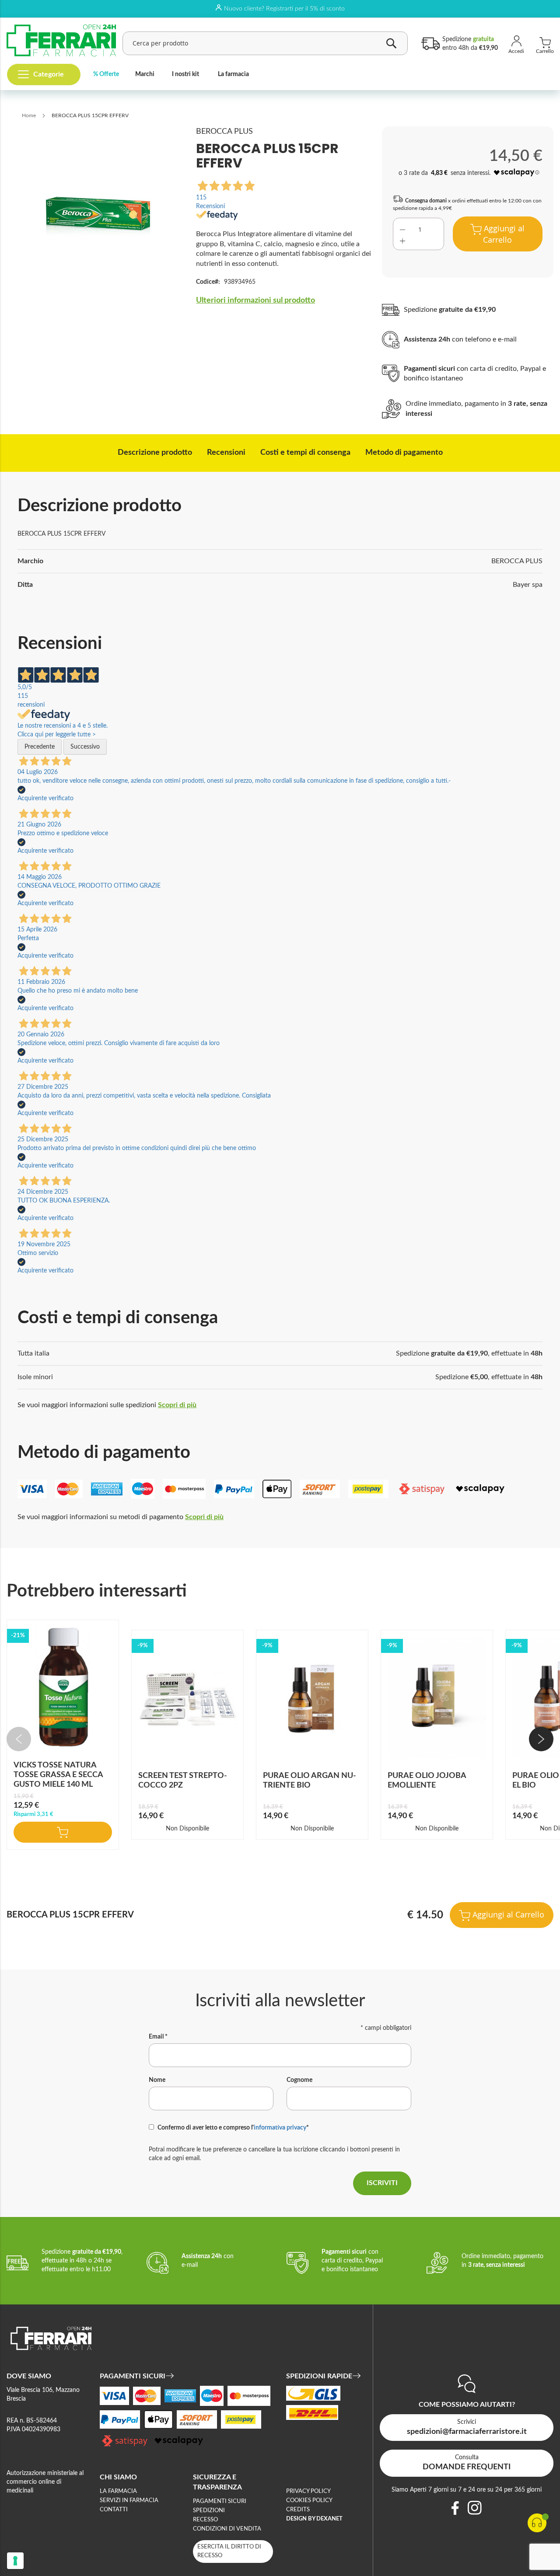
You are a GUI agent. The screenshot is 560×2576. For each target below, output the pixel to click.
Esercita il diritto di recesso (229, 2551)
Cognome (299, 2080)
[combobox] (265, 43)
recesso (205, 2520)
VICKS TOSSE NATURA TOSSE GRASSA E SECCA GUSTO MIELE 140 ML (58, 1775)
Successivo (85, 747)
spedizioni (209, 2511)
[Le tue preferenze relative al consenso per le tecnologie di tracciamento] (15, 2561)
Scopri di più (177, 1405)
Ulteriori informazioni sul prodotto (255, 300)
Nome (157, 2080)
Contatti (114, 2510)
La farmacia (233, 74)
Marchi (145, 74)
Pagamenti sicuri (220, 2501)
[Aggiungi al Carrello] (63, 1832)
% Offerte (106, 74)
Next (541, 1739)
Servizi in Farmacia (129, 2501)
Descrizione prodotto (155, 453)
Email (158, 2037)
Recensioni (226, 453)
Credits (298, 2510)
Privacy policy (308, 2491)
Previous (19, 1739)
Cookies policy (309, 2501)
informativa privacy (280, 2128)
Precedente (40, 747)
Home (29, 115)
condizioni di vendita (227, 2529)
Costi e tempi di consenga (305, 453)
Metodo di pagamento (404, 453)
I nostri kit (185, 74)
